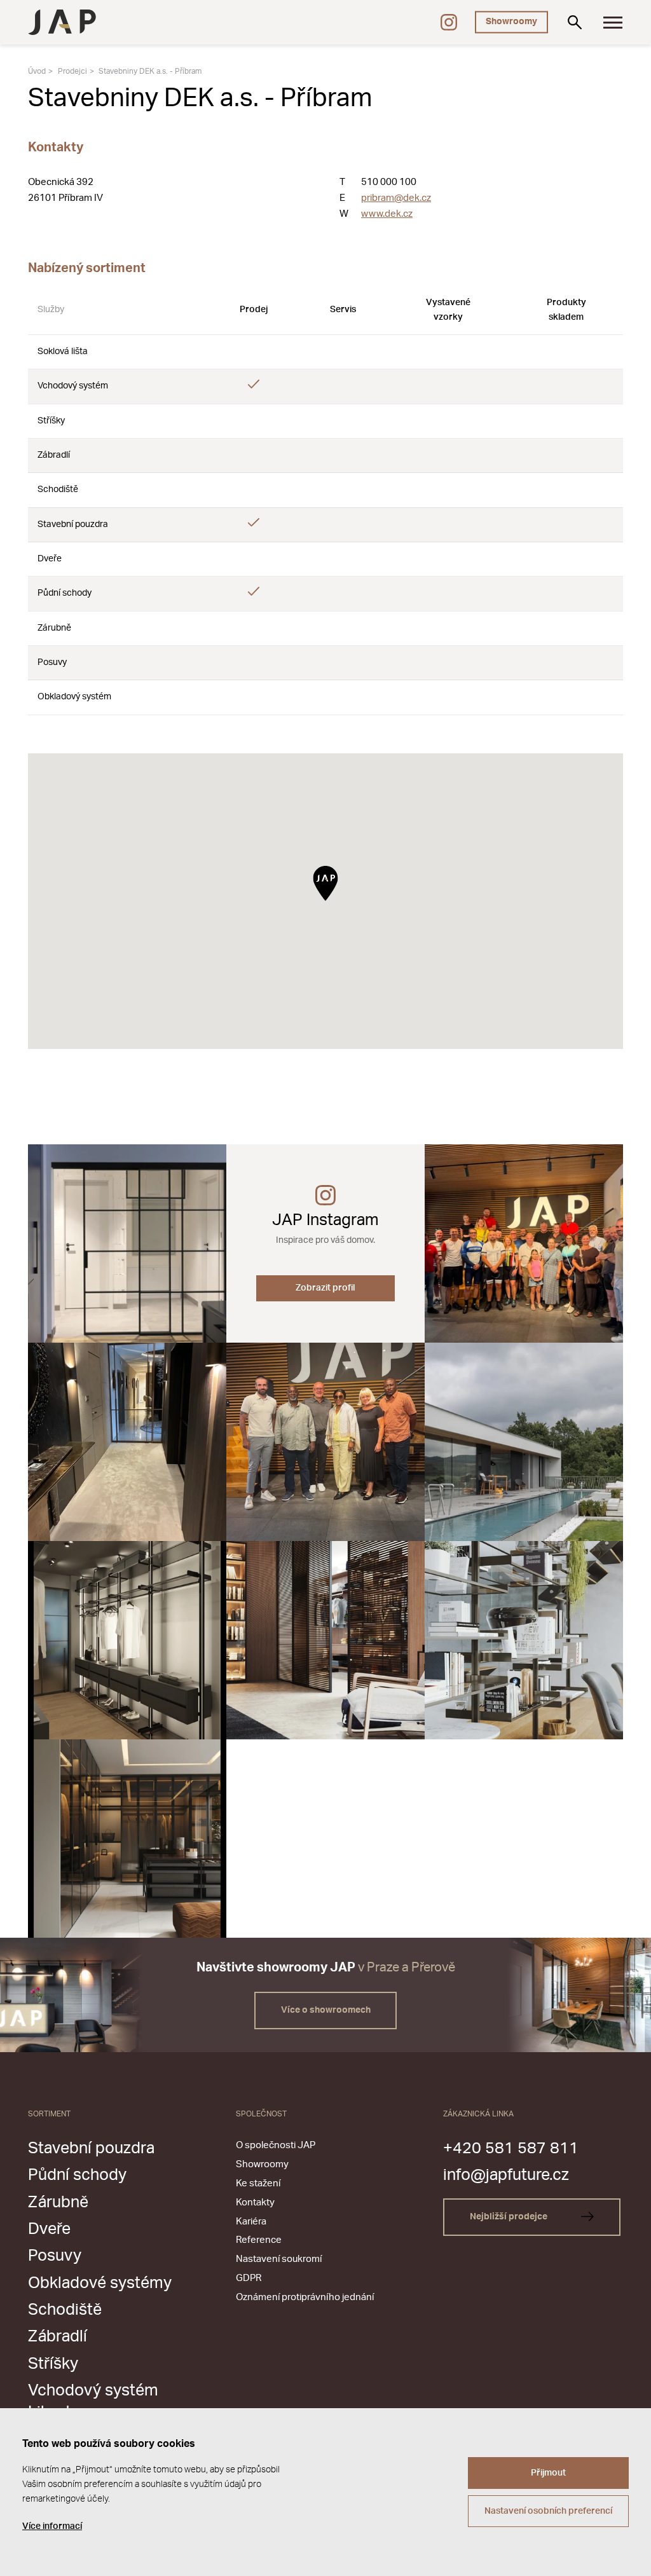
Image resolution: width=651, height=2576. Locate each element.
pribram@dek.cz (396, 198)
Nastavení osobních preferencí (548, 2511)
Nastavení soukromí (279, 2259)
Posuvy (55, 2256)
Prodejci (72, 71)
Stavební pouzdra (91, 2148)
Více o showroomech (326, 2010)
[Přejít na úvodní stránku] (62, 22)
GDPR (249, 2278)
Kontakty (255, 2203)
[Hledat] (575, 22)
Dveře (49, 2229)
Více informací (52, 2526)
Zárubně (58, 2203)
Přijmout (548, 2473)
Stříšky (53, 2364)
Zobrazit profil (325, 1288)
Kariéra (251, 2222)
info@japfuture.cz (506, 2175)
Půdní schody (77, 2175)
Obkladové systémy (100, 2283)
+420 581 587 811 (511, 2148)
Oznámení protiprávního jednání (305, 2297)
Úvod (37, 71)
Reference (259, 2240)
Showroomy (511, 22)
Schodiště (65, 2310)
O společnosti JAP (276, 2145)
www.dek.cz (387, 214)
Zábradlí (58, 2337)
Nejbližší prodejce (510, 2217)
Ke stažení (258, 2183)
